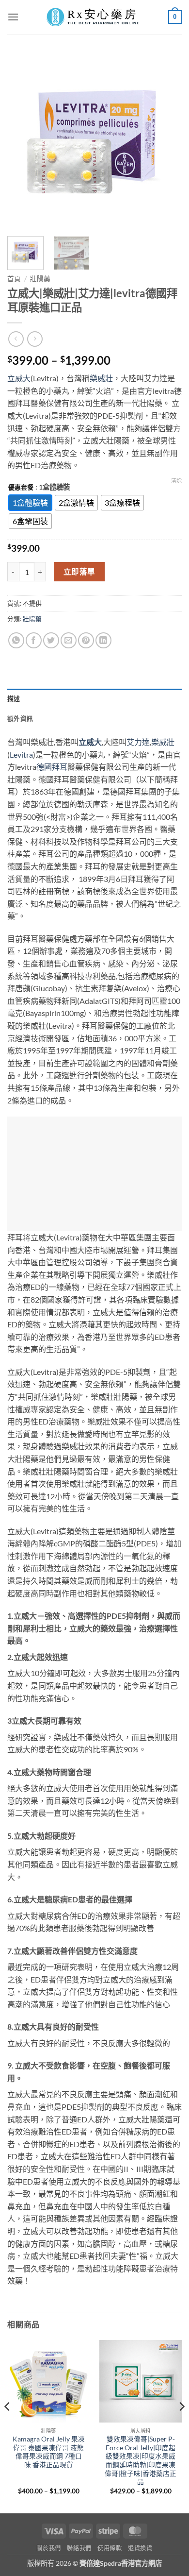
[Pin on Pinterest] (86, 640)
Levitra (21, 754)
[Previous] (23, 141)
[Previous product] (35, 339)
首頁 (14, 279)
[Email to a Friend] (69, 640)
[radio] (30, 503)
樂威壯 (101, 378)
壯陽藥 (40, 279)
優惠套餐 (21, 488)
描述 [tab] (14, 698)
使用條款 (110, 2548)
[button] (13, 17)
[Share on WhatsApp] (16, 640)
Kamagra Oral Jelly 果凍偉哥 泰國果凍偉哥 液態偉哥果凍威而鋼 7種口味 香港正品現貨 (49, 2452)
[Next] (166, 141)
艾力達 (138, 742)
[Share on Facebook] (34, 640)
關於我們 (48, 2548)
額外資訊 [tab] (20, 718)
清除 (176, 481)
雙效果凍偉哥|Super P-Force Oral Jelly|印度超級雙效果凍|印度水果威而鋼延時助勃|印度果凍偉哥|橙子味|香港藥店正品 (141, 2460)
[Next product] (16, 339)
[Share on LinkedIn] (103, 640)
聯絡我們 (79, 2548)
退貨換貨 (140, 2548)
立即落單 (79, 572)
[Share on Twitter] (51, 640)
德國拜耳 (52, 767)
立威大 (19, 378)
